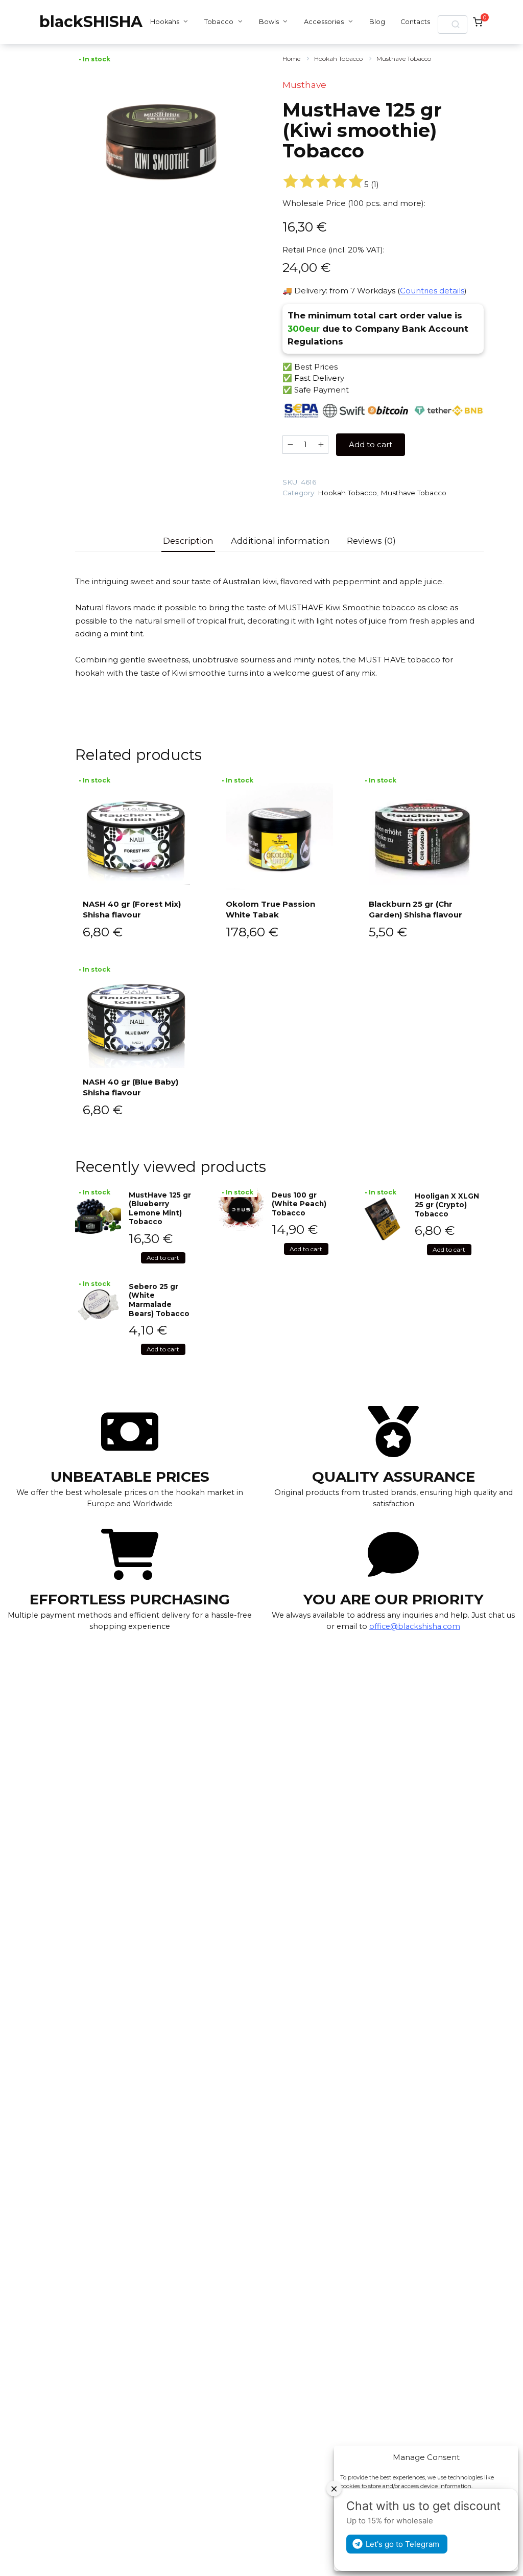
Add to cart (371, 444)
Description (188, 541)
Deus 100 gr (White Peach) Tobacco (299, 1204)
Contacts (415, 22)
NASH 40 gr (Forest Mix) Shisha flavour (132, 909)
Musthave (304, 85)
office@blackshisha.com (415, 1626)
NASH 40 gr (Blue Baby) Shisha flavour (130, 1087)
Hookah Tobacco (338, 59)
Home (291, 59)
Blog (377, 22)
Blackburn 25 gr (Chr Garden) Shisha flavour (415, 909)
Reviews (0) (371, 541)
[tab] (188, 541)
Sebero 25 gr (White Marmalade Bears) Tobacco (159, 1300)
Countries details (432, 291)
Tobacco (219, 22)
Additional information (280, 541)
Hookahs (165, 22)
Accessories (324, 22)
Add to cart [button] (163, 1258)
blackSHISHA (91, 22)
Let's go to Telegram (402, 2544)
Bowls (269, 22)
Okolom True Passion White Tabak (270, 909)
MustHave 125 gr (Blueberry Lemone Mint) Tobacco (160, 1209)
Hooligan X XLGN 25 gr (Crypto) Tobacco (447, 1205)
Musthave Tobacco (404, 59)
